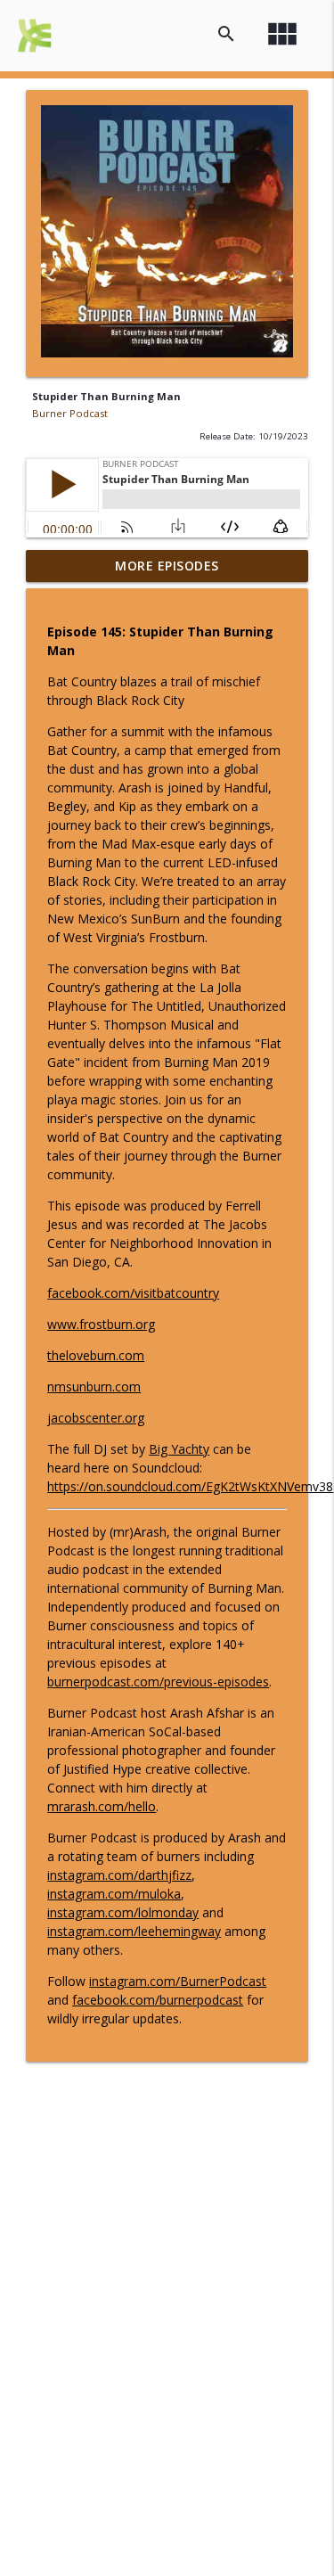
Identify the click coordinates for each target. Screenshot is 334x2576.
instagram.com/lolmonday (123, 1912)
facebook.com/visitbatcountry (133, 1293)
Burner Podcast (70, 413)
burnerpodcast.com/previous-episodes (158, 1682)
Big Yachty (179, 1449)
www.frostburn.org (101, 1324)
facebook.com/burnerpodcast (158, 2000)
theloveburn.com (96, 1355)
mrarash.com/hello (102, 1806)
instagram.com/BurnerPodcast (178, 1981)
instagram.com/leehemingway (134, 1931)
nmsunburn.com (94, 1386)
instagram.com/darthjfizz (119, 1875)
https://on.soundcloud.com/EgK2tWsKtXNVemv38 (190, 1486)
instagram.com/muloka (114, 1894)
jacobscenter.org (96, 1418)
